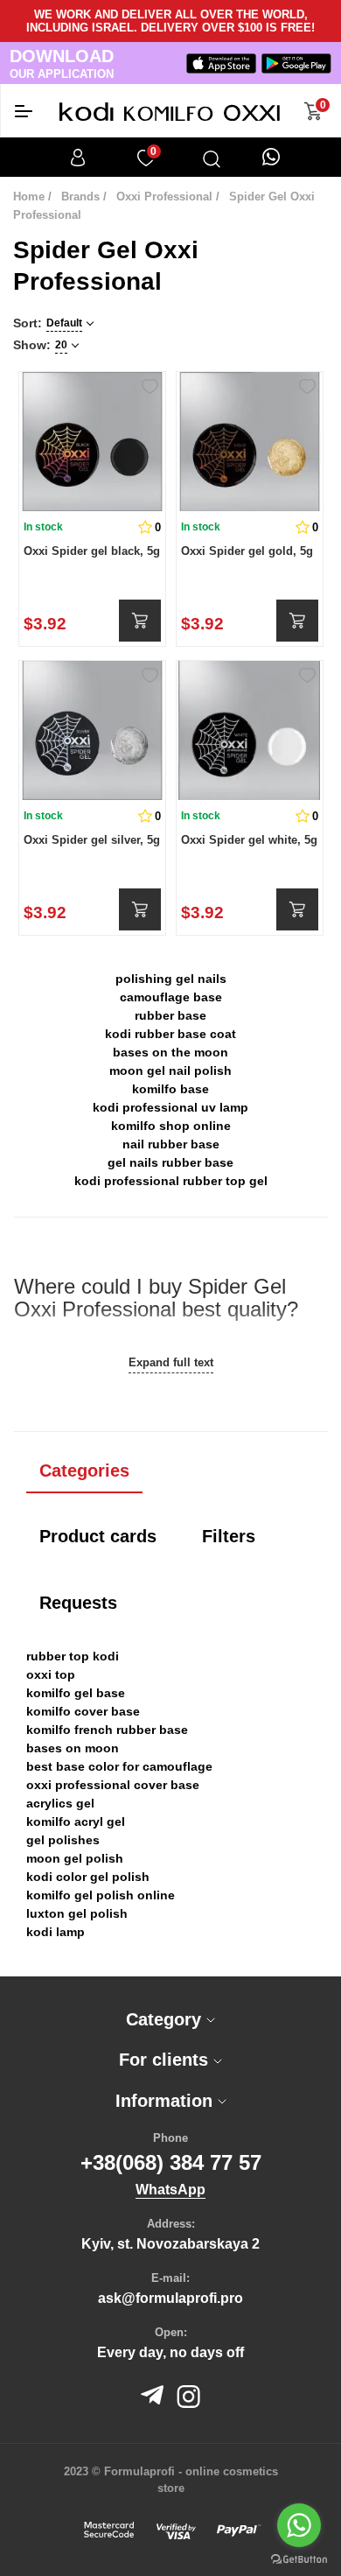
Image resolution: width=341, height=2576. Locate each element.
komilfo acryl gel (76, 1821)
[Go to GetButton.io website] (299, 2558)
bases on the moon (170, 1052)
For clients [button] (166, 2060)
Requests (78, 1603)
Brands (80, 197)
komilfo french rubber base (107, 1730)
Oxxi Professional (164, 197)
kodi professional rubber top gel (171, 1181)
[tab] (170, 2019)
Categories (84, 1470)
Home (29, 197)
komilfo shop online (171, 1126)
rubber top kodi (73, 1656)
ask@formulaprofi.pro (170, 2298)
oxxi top (51, 1674)
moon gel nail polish (170, 1070)
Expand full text (171, 1362)
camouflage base (171, 997)
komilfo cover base (83, 1711)
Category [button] (166, 2019)
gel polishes (63, 1840)
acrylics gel (60, 1803)
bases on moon (73, 1748)
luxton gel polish (77, 1913)
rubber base (170, 1015)
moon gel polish (75, 1858)
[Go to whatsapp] (299, 2525)
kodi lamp (56, 1932)
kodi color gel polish (88, 1877)
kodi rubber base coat (170, 1034)
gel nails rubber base (170, 1162)
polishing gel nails (171, 979)
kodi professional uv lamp (170, 1107)
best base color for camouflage (119, 1766)
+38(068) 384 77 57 (171, 2162)
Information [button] (167, 2101)
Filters (229, 1536)
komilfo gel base (76, 1693)
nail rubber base (171, 1144)
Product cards (98, 1536)
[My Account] (78, 158)
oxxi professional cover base (113, 1785)
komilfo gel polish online (101, 1895)
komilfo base (170, 1089)
